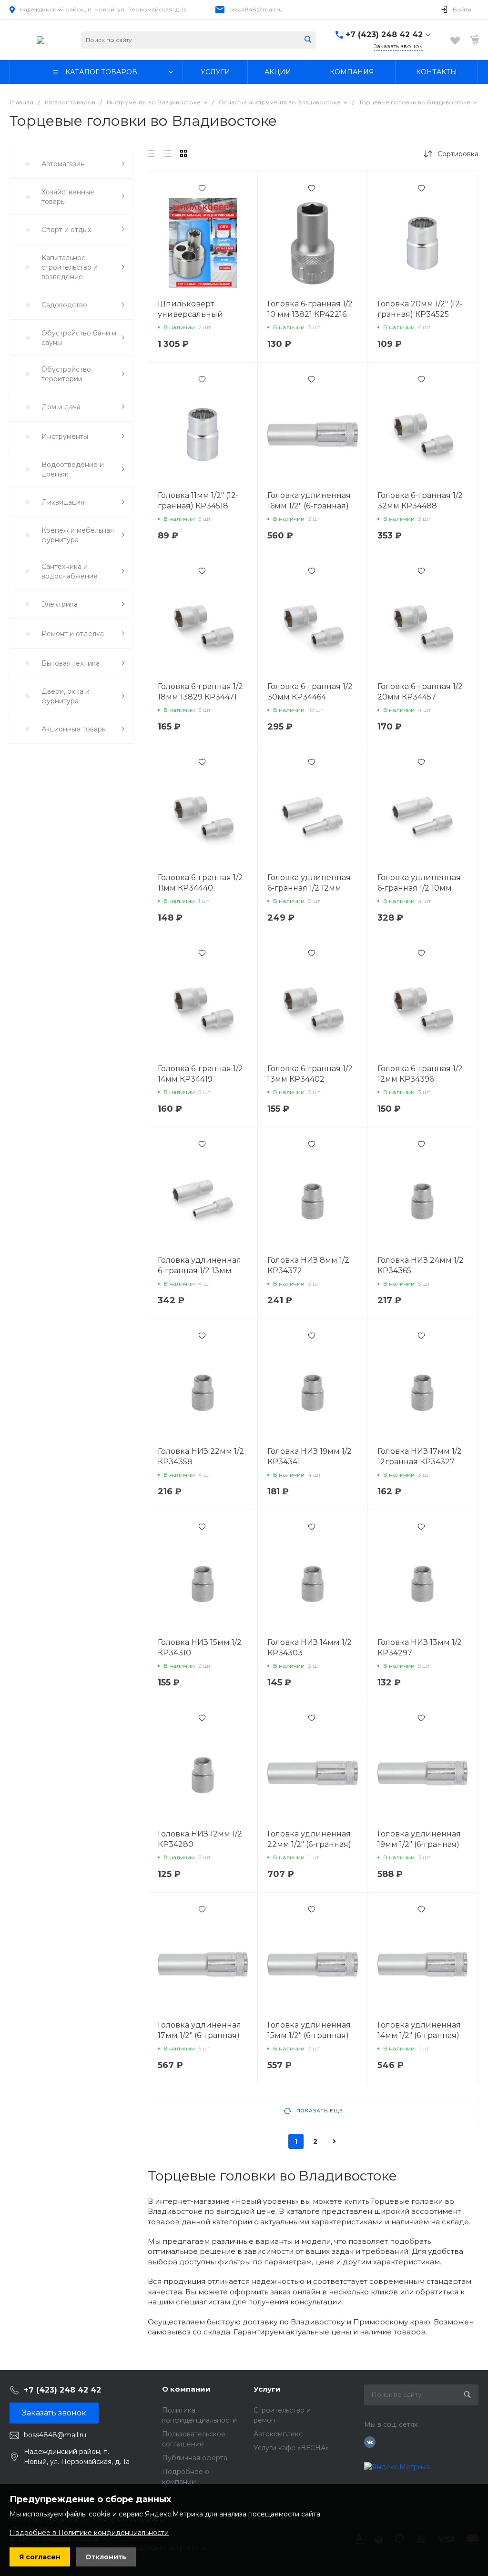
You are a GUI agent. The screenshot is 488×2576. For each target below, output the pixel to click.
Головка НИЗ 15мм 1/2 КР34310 (200, 1648)
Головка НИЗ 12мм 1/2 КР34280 (200, 1839)
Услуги (267, 2389)
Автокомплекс (278, 2434)
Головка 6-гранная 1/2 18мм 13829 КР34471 (200, 692)
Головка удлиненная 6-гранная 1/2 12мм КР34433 (309, 888)
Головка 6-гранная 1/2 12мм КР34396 (420, 1074)
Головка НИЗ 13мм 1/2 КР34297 (420, 1648)
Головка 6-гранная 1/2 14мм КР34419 (200, 1074)
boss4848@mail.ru (256, 9)
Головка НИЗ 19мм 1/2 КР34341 (310, 1456)
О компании (186, 2389)
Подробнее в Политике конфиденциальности (89, 2533)
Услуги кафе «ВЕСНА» (291, 2448)
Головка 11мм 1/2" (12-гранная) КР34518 (198, 501)
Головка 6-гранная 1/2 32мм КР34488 (420, 501)
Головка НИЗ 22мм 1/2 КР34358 (201, 1456)
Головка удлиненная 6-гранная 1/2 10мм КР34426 (419, 888)
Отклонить (106, 2557)
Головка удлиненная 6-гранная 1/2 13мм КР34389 (199, 1271)
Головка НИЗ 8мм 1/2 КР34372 (308, 1265)
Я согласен (40, 2557)
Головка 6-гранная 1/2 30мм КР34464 (310, 692)
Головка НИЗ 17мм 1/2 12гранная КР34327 (420, 1456)
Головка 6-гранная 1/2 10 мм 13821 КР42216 (310, 309)
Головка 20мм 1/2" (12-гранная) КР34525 (420, 309)
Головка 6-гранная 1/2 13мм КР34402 (310, 1074)
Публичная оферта (195, 2458)
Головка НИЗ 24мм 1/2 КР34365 (421, 1265)
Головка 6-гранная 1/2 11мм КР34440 (200, 883)
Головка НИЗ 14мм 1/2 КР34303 (310, 1648)
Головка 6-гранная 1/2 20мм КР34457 (420, 692)
